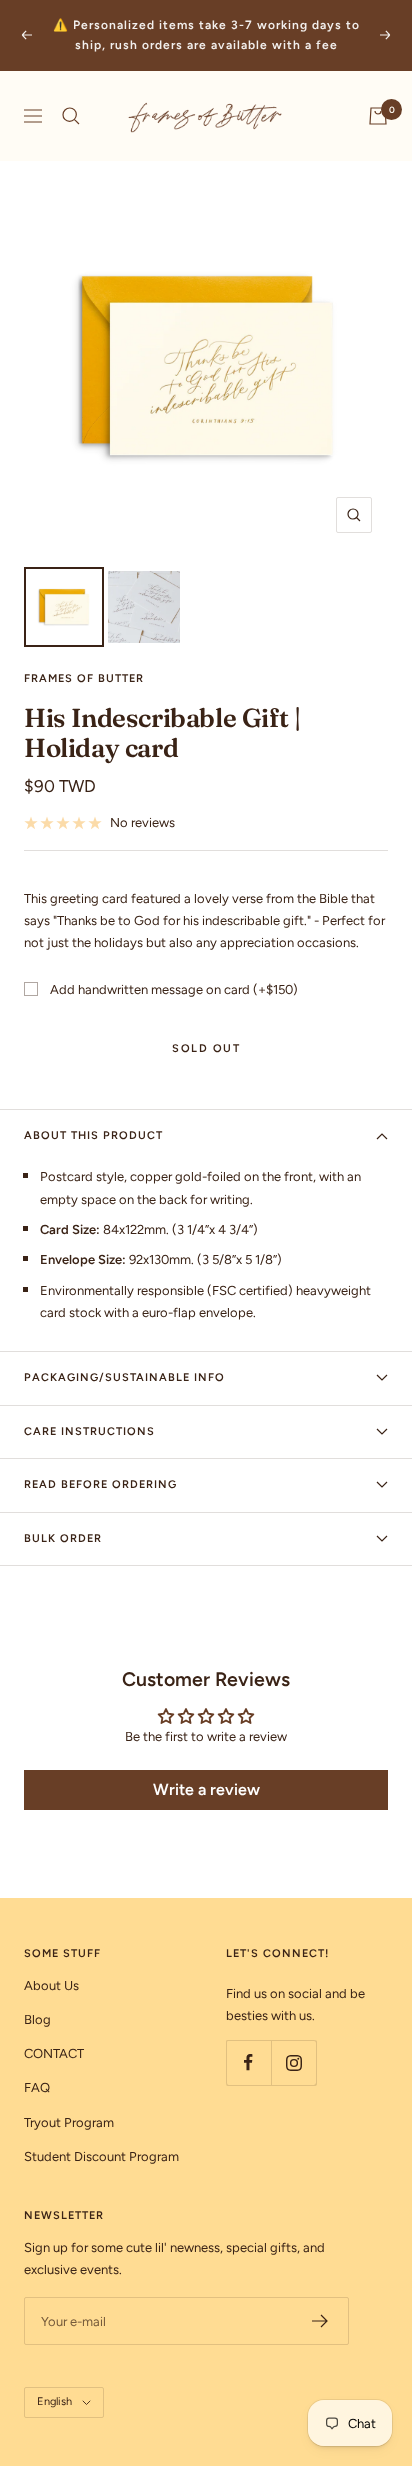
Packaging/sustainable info (124, 1377)
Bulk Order (63, 1538)
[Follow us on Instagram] (293, 2062)
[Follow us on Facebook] (248, 2062)
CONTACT (54, 2053)
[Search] (71, 116)
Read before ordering (100, 1484)
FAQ (37, 2087)
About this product (93, 1135)
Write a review (206, 1789)
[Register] (320, 2321)
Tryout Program (69, 2122)
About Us (51, 1985)
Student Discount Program (101, 2156)
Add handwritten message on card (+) (174, 989)
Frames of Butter (84, 678)
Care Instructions (89, 1431)
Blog (37, 2019)
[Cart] (378, 116)
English (54, 2401)
